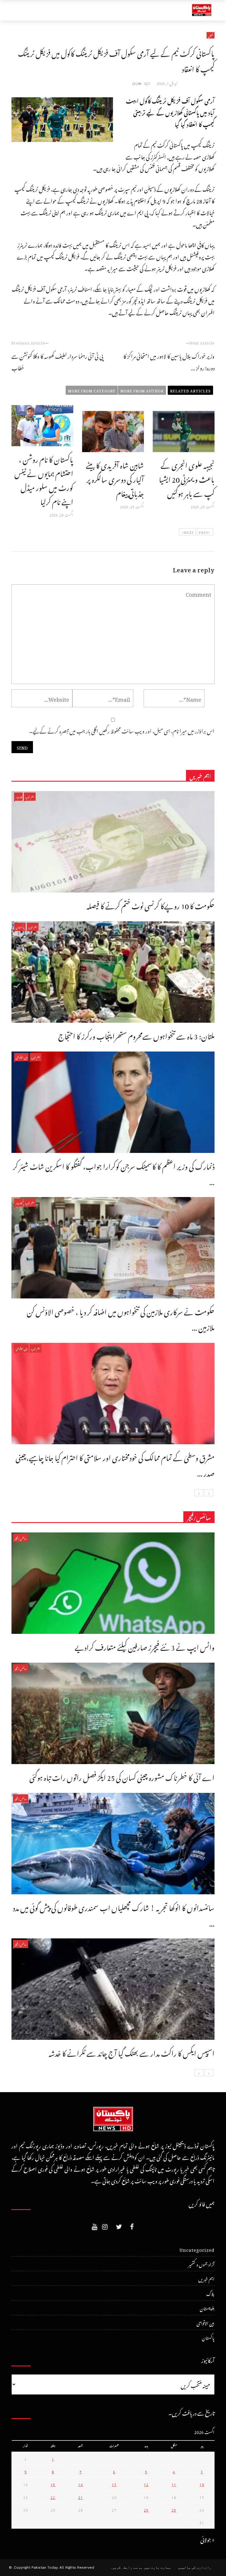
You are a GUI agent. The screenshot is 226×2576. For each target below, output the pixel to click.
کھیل (211, 35)
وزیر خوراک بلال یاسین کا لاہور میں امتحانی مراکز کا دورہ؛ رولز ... (169, 361)
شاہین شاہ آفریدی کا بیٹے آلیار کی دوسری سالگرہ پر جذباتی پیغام (115, 478)
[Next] (199, 1493)
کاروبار (18, 796)
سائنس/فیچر (21, 1538)
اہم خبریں (30, 796)
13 (114, 2484)
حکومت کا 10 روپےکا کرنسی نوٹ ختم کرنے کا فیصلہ (151, 905)
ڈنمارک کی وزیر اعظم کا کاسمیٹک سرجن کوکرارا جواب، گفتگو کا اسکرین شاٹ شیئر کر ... (114, 1173)
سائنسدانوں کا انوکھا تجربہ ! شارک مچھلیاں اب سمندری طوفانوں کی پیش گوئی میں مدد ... (114, 1914)
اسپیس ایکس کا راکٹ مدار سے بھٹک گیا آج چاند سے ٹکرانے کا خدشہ (132, 2052)
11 (174, 2484)
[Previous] (209, 1493)
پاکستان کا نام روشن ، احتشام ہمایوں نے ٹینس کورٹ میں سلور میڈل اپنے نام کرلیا (44, 479)
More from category (92, 390)
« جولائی (207, 2539)
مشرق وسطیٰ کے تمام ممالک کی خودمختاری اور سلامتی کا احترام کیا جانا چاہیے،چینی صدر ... (115, 1464)
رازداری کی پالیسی (195, 2567)
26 (146, 2509)
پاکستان (20, 927)
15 (53, 2484)
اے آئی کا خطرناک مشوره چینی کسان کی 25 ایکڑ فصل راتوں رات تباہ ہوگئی (122, 1776)
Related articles (190, 390)
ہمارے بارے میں (157, 2567)
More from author (142, 390)
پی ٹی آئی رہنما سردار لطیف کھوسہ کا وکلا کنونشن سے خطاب (57, 361)
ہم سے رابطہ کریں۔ (127, 2567)
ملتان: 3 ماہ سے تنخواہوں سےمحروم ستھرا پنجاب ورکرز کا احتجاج (136, 1035)
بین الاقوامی (21, 1057)
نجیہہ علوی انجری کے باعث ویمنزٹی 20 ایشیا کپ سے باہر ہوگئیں (187, 478)
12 (146, 2484)
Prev (203, 532)
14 (81, 2484)
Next (189, 532)
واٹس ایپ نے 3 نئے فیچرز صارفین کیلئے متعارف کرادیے (145, 1646)
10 (202, 2484)
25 (174, 2509)
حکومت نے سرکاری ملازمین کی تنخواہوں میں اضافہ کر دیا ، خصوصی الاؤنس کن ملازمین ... (121, 1318)
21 (81, 2497)
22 (53, 2497)
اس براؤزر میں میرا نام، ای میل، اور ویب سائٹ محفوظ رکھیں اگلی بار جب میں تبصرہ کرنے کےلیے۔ (122, 730)
